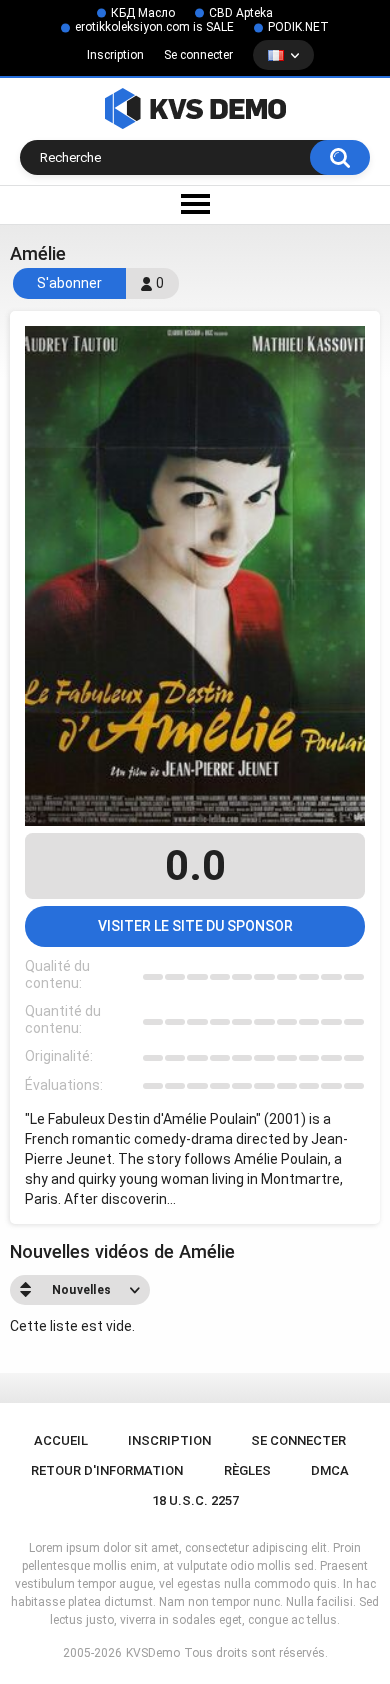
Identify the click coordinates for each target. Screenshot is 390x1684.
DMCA (330, 1470)
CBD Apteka (241, 13)
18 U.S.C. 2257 (195, 1500)
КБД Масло (143, 13)
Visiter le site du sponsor (195, 926)
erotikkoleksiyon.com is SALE (154, 27)
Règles (247, 1470)
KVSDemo (153, 1653)
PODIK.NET (298, 27)
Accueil (61, 1440)
